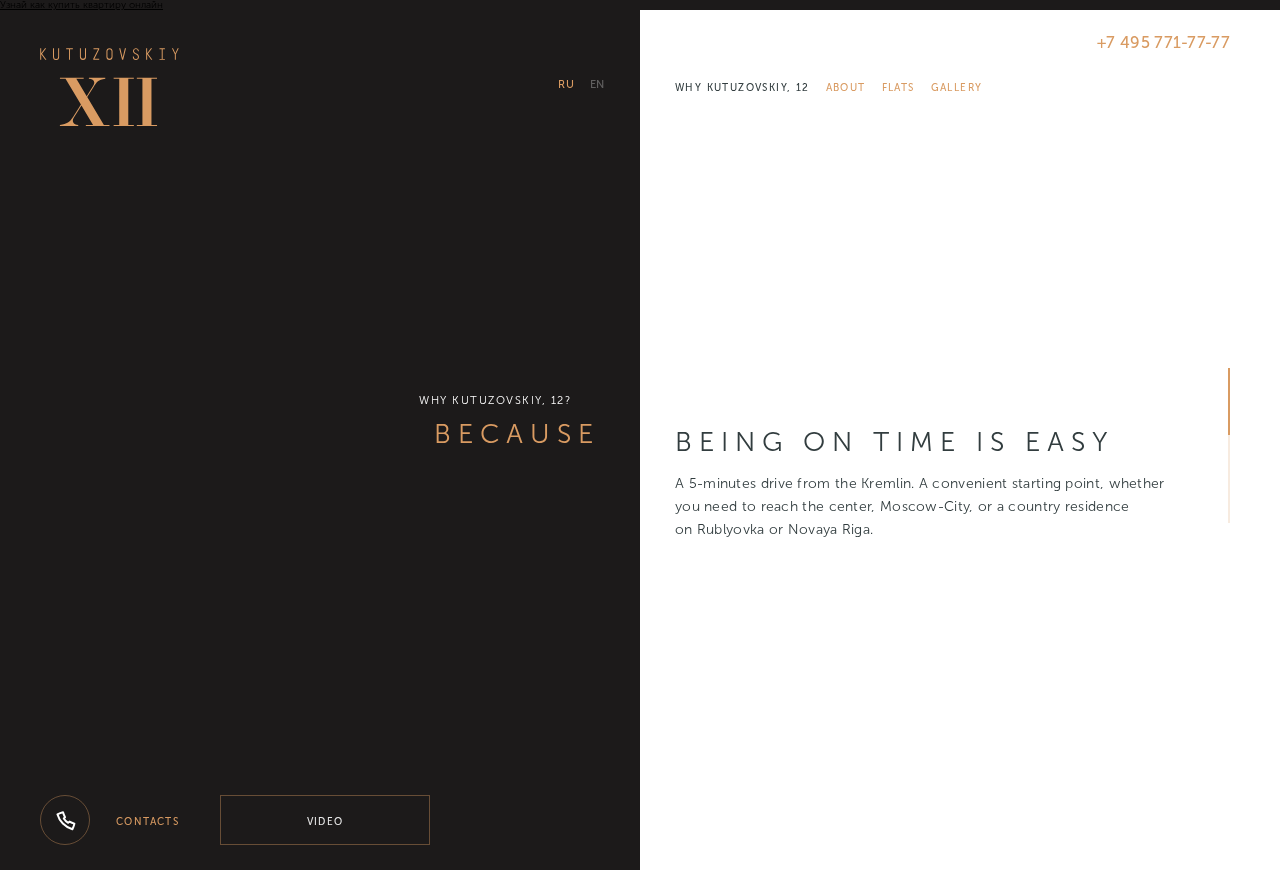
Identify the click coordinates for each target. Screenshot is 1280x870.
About (846, 88)
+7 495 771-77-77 (1163, 42)
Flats (898, 88)
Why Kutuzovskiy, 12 (742, 88)
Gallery (957, 88)
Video (325, 822)
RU (566, 84)
